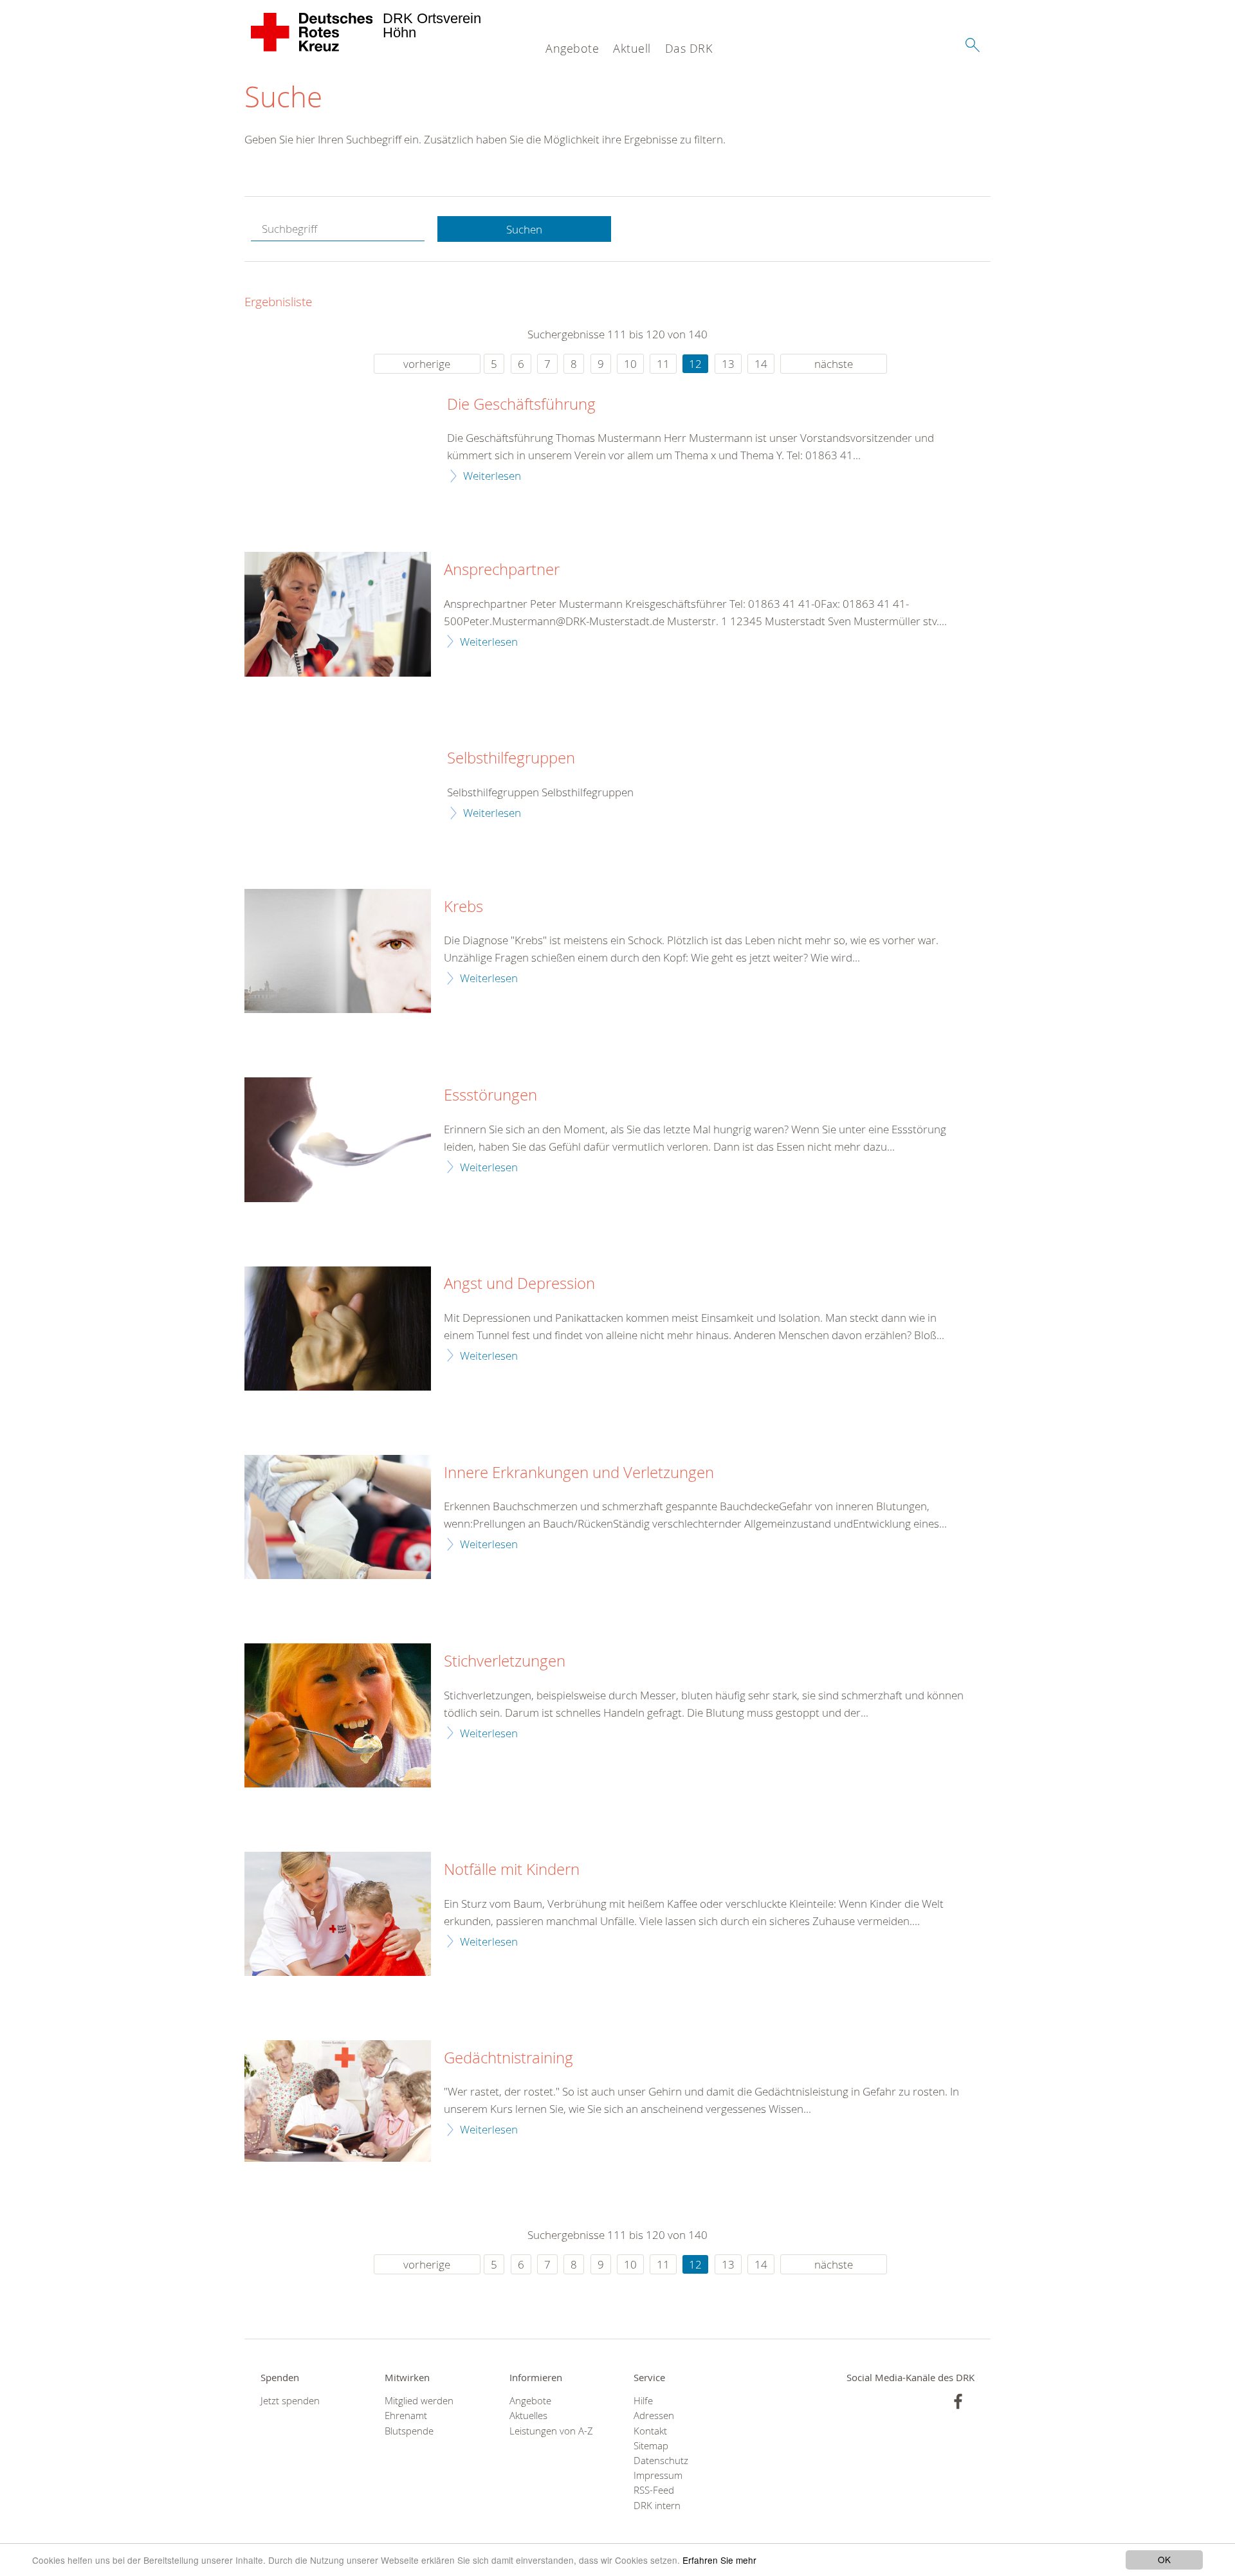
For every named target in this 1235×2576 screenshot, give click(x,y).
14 (761, 364)
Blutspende (409, 2431)
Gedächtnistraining (508, 2058)
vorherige (427, 364)
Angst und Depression (519, 1284)
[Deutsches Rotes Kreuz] (312, 32)
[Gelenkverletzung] (338, 1517)
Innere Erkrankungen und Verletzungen (579, 1473)
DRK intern (657, 2506)
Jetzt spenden (290, 2401)
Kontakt (650, 2431)
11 (663, 364)
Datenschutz (661, 2461)
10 (630, 364)
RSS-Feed (654, 2490)
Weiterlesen (492, 476)
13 (728, 364)
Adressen (654, 2416)
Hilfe (643, 2401)
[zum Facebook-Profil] (958, 2401)
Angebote (572, 48)
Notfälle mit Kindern (512, 1870)
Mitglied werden (419, 2401)
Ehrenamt (406, 2416)
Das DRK (689, 48)
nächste (834, 364)
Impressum (658, 2475)
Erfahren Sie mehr (719, 2560)
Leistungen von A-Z (551, 2431)
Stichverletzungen (505, 1661)
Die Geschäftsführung (521, 405)
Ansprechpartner (502, 570)
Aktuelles (528, 2416)
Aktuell (632, 48)
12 (695, 364)
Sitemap (651, 2446)
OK (1164, 2559)
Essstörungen (490, 1095)
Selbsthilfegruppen (511, 758)
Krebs (463, 907)
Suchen (524, 229)
